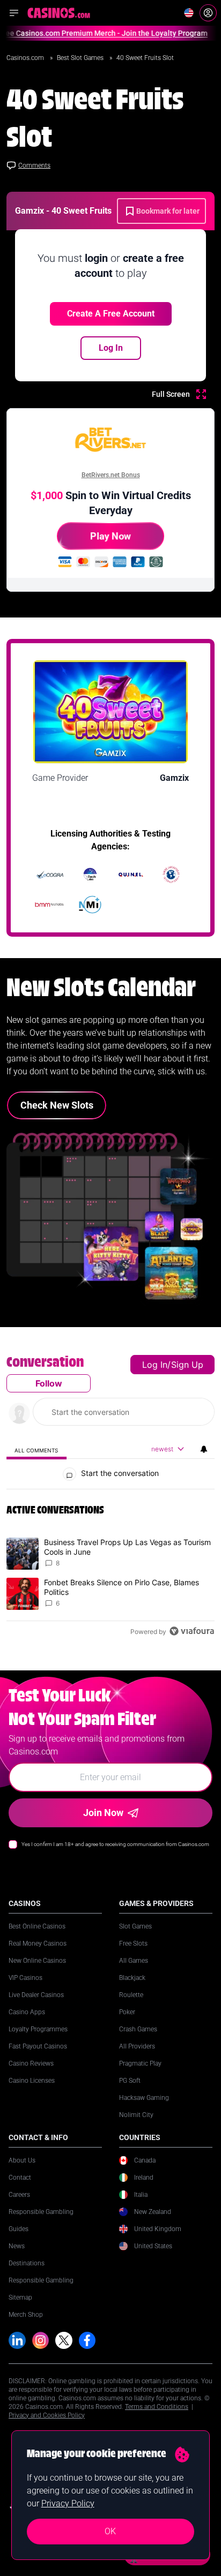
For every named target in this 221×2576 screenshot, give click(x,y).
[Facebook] (87, 2340)
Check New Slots (57, 1105)
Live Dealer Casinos (36, 1995)
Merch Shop (26, 2315)
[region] (110, 1499)
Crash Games (138, 2029)
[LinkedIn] (17, 2340)
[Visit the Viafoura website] (192, 1631)
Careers (19, 2195)
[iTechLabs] (90, 875)
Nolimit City (136, 2115)
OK (110, 2531)
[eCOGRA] (50, 875)
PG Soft (130, 2081)
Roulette (131, 1995)
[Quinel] (131, 875)
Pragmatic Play (140, 2063)
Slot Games (135, 1926)
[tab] (36, 1449)
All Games (134, 1961)
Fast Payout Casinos (38, 2046)
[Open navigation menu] (14, 13)
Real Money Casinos (38, 1944)
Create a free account (111, 314)
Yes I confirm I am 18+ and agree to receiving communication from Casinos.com (115, 1844)
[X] (64, 2340)
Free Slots (133, 1944)
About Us (22, 2160)
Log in (155, 1365)
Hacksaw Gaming (144, 2098)
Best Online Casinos (37, 1926)
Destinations (27, 2263)
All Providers (137, 2046)
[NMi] (90, 905)
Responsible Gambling (41, 2212)
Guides (19, 2229)
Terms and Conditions (157, 2407)
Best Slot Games (81, 58)
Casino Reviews (31, 2063)
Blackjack (132, 1978)
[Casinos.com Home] (59, 13)
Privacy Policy (68, 2503)
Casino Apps (27, 2012)
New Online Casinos (37, 1961)
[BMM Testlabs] (50, 905)
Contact (20, 2178)
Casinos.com (26, 58)
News (17, 2246)
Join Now (103, 1813)
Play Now (110, 536)
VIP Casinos (25, 1978)
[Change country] (189, 13)
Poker (127, 2012)
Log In (111, 348)
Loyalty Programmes (38, 2029)
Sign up (187, 1365)
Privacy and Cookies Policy (47, 2415)
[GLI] (171, 875)
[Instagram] (41, 2340)
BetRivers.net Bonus (111, 475)
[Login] (208, 13)
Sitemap (20, 2298)
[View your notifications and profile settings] (204, 1449)
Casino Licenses (32, 2081)
